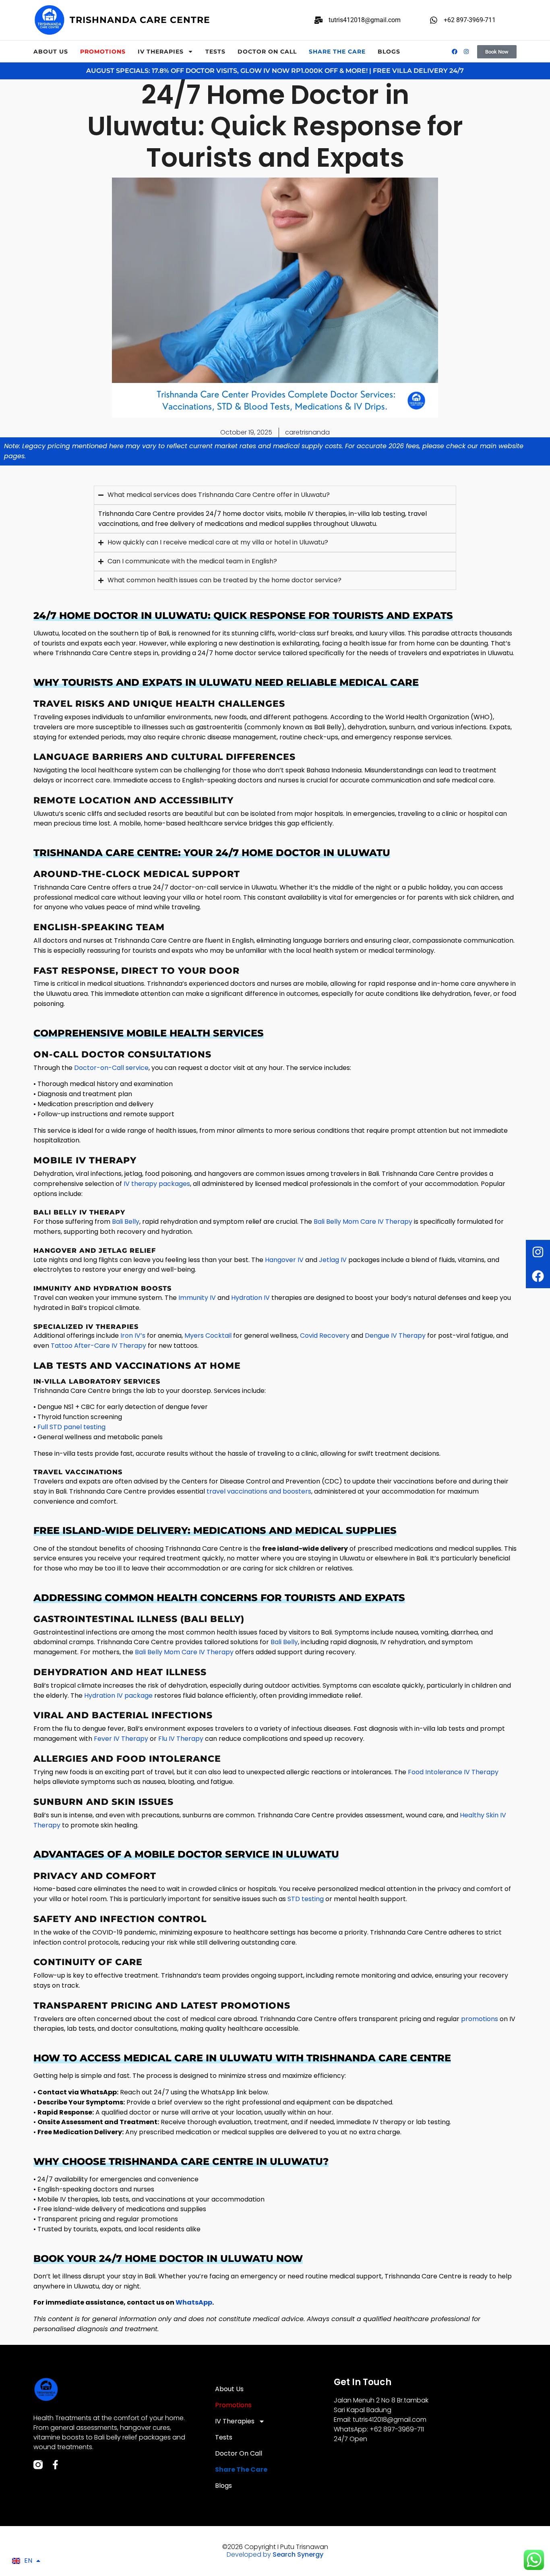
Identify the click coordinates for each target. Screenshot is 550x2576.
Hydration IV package (118, 1696)
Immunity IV (197, 1298)
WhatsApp (194, 2302)
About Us (51, 52)
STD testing (306, 1899)
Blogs (389, 52)
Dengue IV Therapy (395, 1336)
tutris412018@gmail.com (365, 20)
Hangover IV (284, 1260)
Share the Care (337, 52)
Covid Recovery (325, 1336)
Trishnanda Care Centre (140, 20)
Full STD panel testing (71, 1427)
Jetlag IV (333, 1260)
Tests (215, 52)
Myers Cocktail (208, 1336)
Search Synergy (298, 2554)
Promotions (103, 52)
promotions (480, 2019)
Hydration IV (250, 1298)
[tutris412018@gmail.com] (318, 20)
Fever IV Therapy (121, 1739)
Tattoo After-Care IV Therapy (98, 1346)
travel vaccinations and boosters (259, 1491)
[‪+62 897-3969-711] (434, 20)
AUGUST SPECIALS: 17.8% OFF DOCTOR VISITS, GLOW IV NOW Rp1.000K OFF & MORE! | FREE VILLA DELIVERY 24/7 (275, 71)
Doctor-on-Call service (111, 1068)
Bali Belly (126, 1222)
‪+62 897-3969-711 (470, 20)
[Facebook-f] (55, 2465)
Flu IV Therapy (181, 1739)
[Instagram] (538, 1252)
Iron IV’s (133, 1336)
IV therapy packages (157, 1184)
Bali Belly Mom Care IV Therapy (363, 1222)
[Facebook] (538, 1276)
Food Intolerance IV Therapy (453, 1772)
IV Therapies (161, 52)
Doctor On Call (267, 52)
